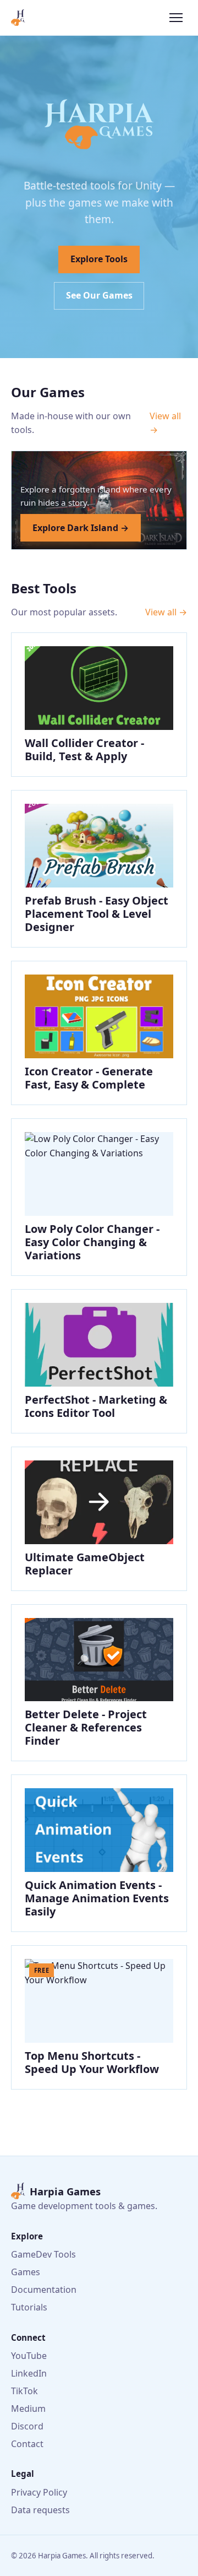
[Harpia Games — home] (18, 18)
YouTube (29, 2356)
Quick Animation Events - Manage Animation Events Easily (97, 1898)
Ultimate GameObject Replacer (85, 1564)
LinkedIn (29, 2373)
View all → (165, 423)
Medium (28, 2409)
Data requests (40, 2510)
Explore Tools (99, 259)
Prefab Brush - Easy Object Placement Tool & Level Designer (97, 914)
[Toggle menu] (176, 18)
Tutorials (29, 2307)
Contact (27, 2444)
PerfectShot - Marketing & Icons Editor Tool (96, 1406)
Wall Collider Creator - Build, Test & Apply (84, 749)
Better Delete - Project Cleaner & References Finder (86, 1727)
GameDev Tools (43, 2254)
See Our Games (99, 295)
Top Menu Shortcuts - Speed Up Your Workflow (92, 2062)
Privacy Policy (39, 2492)
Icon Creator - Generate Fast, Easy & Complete (89, 1078)
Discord (27, 2426)
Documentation (44, 2290)
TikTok (24, 2391)
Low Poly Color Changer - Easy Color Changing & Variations (92, 1242)
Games (26, 2272)
